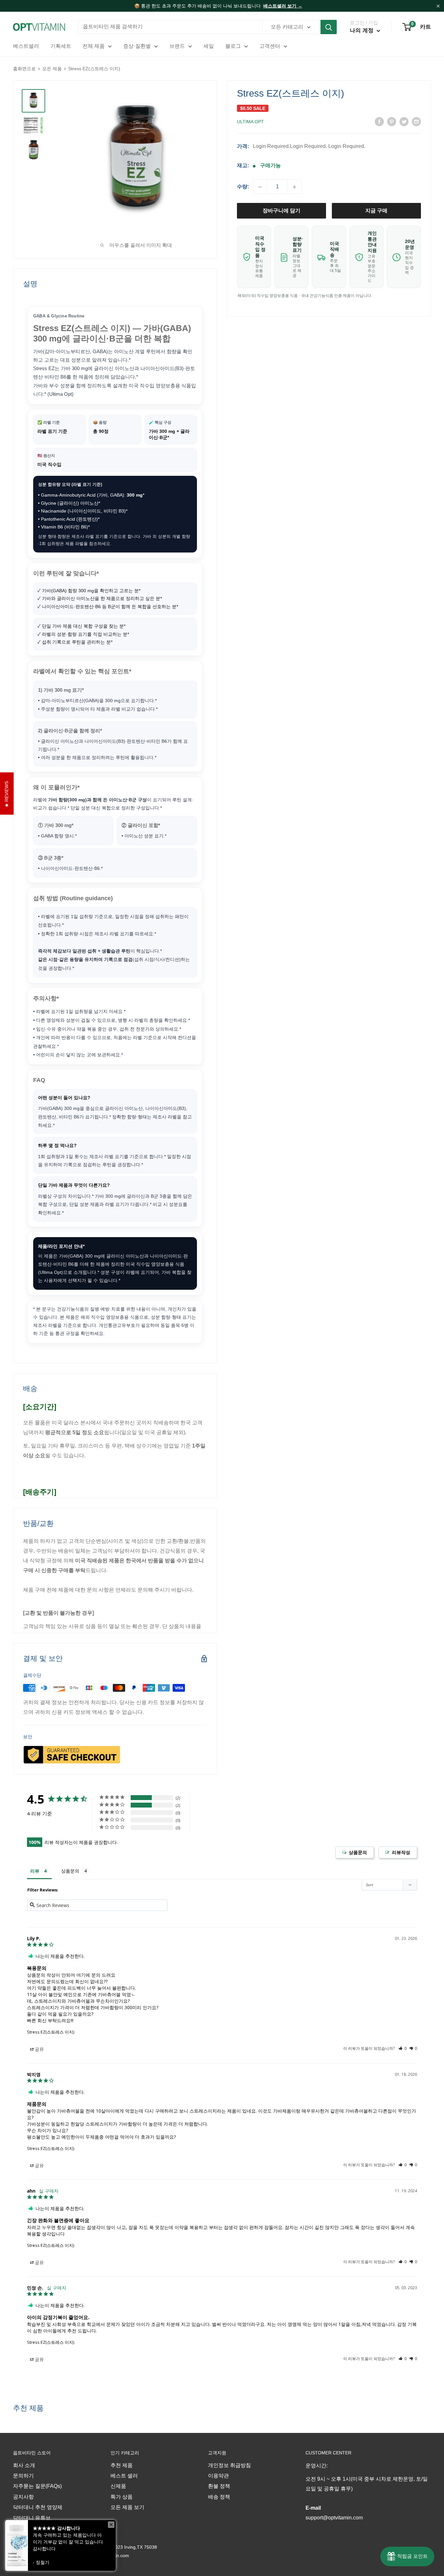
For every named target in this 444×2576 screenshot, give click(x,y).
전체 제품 (94, 46)
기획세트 (61, 46)
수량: (243, 187)
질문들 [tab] (75, 1872)
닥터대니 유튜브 (32, 2518)
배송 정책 (219, 2497)
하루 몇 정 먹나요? (57, 1145)
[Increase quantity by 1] (294, 187)
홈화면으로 (24, 69)
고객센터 (270, 46)
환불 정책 (219, 2486)
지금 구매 (376, 211)
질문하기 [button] (355, 1852)
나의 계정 (362, 30)
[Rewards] (407, 2556)
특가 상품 (122, 2497)
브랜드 (177, 46)
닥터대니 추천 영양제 (38, 2507)
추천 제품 (122, 2465)
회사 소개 (24, 2465)
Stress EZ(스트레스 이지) (51, 2032)
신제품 (118, 2486)
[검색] (329, 27)
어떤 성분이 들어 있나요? (64, 1098)
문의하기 (23, 2476)
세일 (209, 46)
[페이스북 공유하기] (379, 121)
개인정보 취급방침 (229, 2465)
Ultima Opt (250, 122)
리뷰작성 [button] (398, 1852)
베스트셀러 (26, 46)
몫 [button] (37, 2051)
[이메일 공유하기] (416, 121)
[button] (403, 2048)
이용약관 (218, 2476)
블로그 (233, 46)
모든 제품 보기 (127, 2507)
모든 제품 (52, 69)
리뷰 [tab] (35, 1871)
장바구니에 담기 (281, 211)
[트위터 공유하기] (404, 121)
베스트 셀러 (124, 2476)
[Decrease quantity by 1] (260, 187)
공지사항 (23, 2497)
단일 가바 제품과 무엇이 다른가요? (74, 1185)
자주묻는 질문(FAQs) (37, 2486)
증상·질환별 (137, 46)
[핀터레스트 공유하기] (392, 121)
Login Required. (271, 146)
